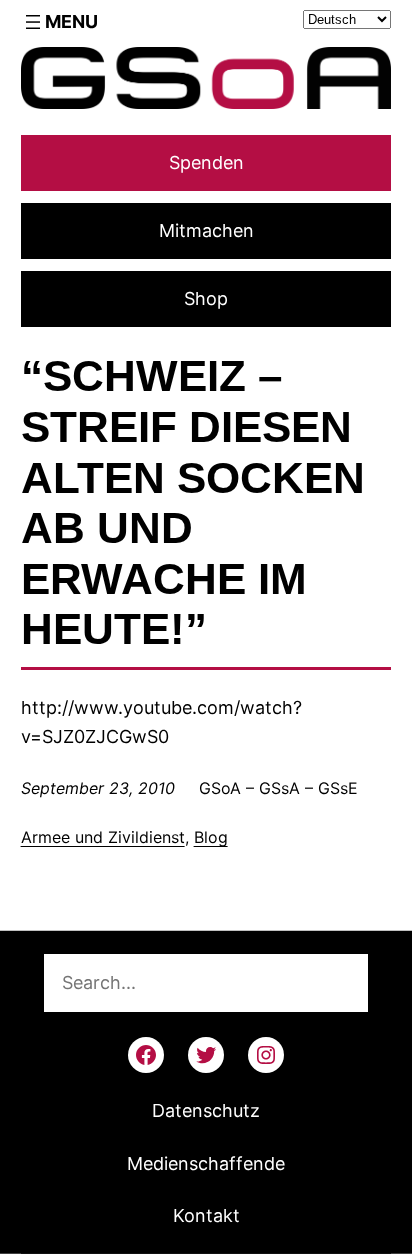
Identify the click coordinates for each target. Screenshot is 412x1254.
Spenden (206, 162)
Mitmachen (206, 230)
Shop (206, 298)
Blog (211, 837)
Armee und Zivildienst (103, 837)
